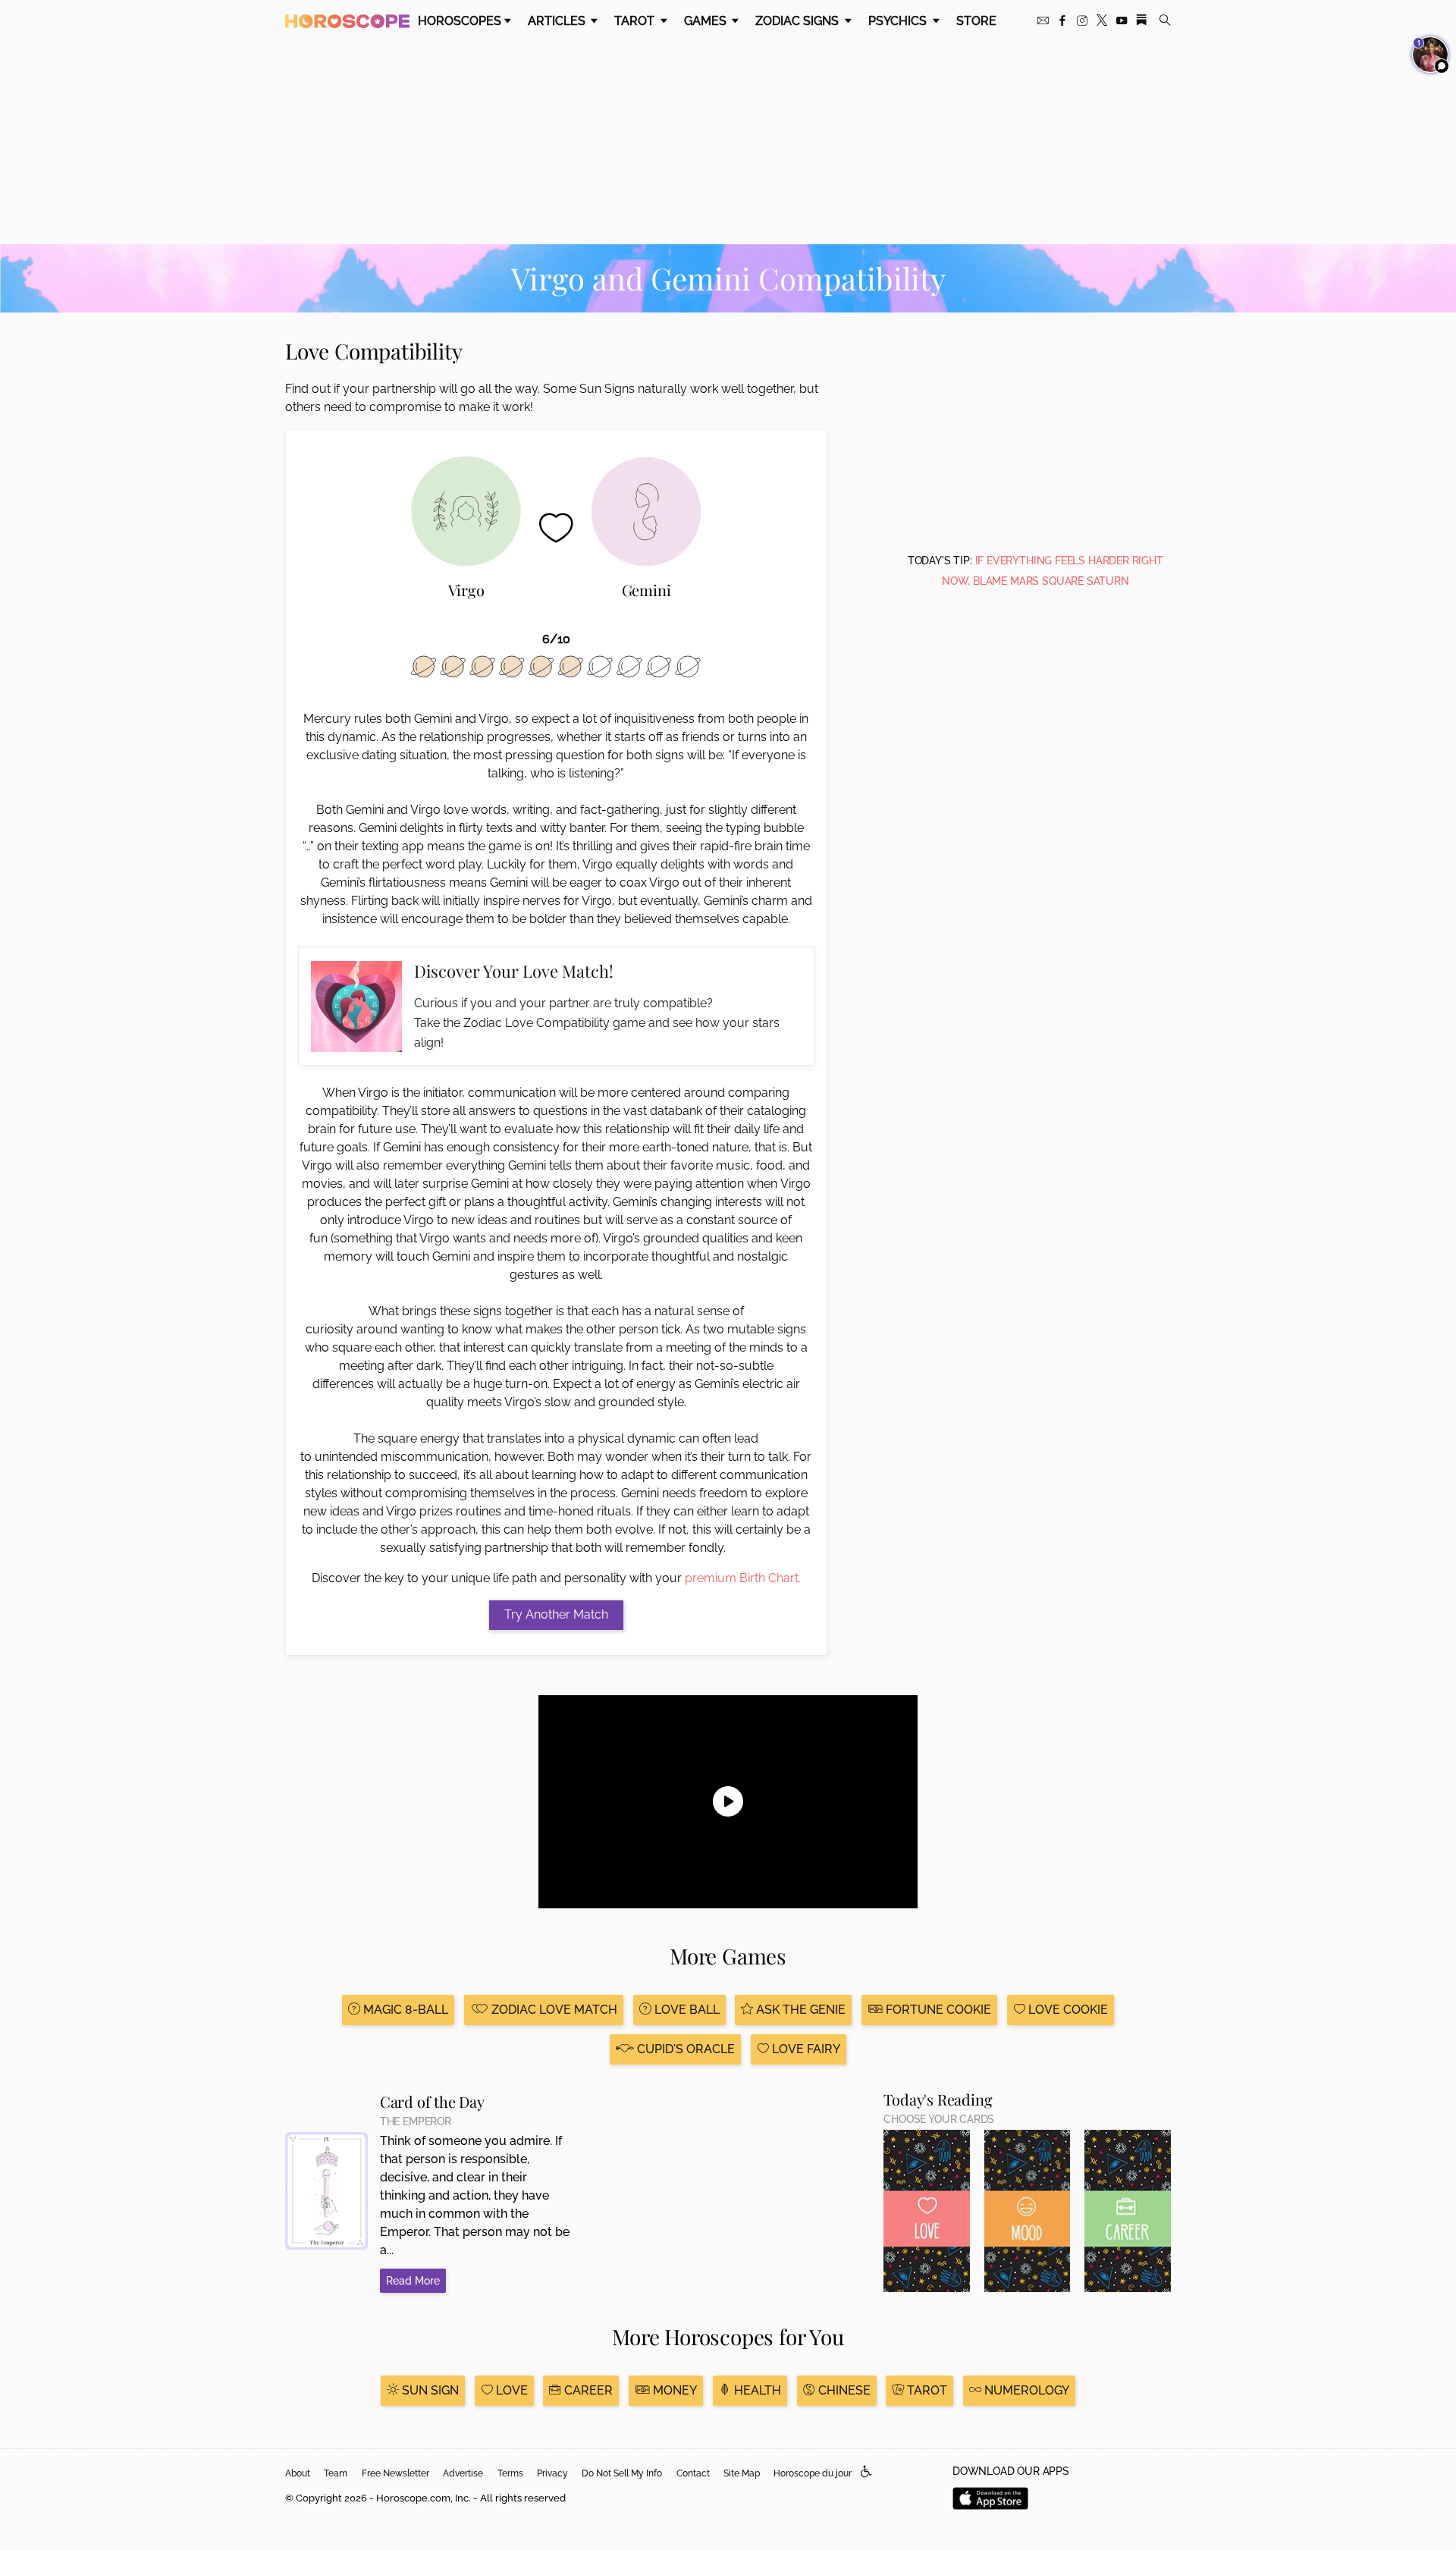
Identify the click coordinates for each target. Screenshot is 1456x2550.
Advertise (463, 2473)
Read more (413, 2281)
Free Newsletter (395, 2473)
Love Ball (686, 2010)
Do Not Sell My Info (622, 2473)
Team (336, 2473)
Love (510, 2390)
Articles (558, 21)
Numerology (1025, 2390)
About (298, 2473)
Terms (510, 2473)
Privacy (552, 2473)
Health (756, 2390)
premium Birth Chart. (743, 1578)
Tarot (636, 21)
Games (707, 21)
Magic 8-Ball (404, 2010)
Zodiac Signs (799, 21)
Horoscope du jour (813, 2473)
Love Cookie (1067, 2010)
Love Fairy (805, 2049)
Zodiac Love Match (553, 2010)
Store (976, 21)
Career (587, 2390)
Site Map (742, 2473)
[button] (866, 2472)
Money (673, 2390)
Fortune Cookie (937, 2010)
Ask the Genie (799, 2010)
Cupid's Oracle (684, 2049)
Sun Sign (429, 2390)
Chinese (843, 2390)
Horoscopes (460, 21)
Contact (693, 2473)
